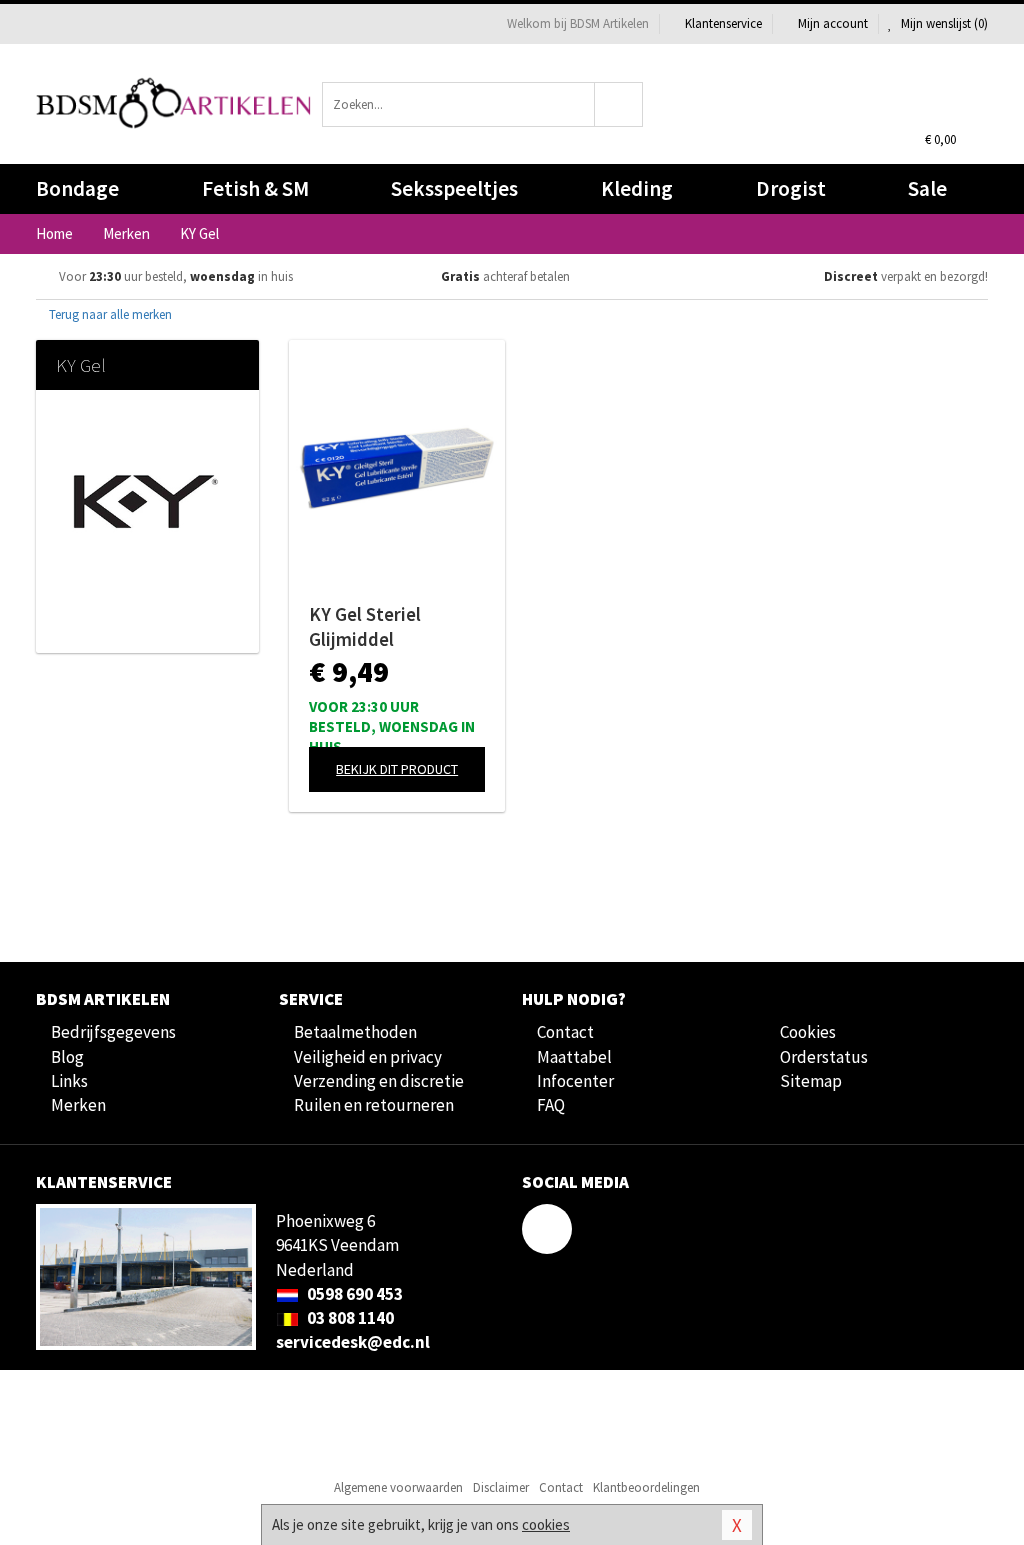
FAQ (551, 1105)
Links (69, 1081)
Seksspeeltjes (454, 188)
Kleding (637, 188)
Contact (565, 1032)
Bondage (77, 188)
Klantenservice (723, 23)
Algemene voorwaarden (398, 1487)
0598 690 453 (353, 1294)
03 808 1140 (349, 1318)
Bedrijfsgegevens (113, 1032)
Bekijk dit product (397, 769)
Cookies (808, 1032)
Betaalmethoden (355, 1032)
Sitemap (811, 1081)
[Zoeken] (619, 104)
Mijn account (833, 23)
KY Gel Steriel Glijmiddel (365, 626)
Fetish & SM (255, 188)
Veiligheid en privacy (368, 1057)
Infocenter (575, 1081)
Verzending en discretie (379, 1081)
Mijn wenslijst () (943, 23)
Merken (78, 1105)
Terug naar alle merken (109, 314)
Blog (67, 1057)
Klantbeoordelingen (646, 1487)
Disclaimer (501, 1487)
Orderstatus (824, 1057)
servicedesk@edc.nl (353, 1342)
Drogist (791, 188)
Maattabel (574, 1057)
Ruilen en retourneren (374, 1105)
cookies (546, 1524)
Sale (927, 188)
